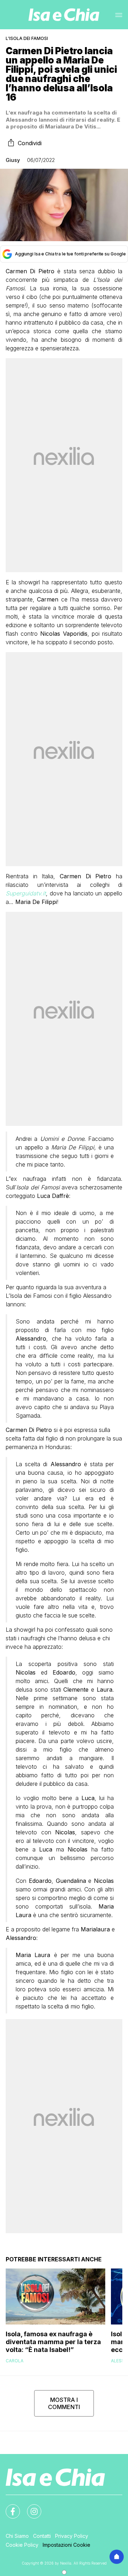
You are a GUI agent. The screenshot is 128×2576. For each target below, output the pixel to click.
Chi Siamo (17, 2536)
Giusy (13, 160)
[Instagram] (30, 2507)
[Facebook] (9, 2507)
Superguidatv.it (26, 893)
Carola (15, 2361)
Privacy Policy (72, 2536)
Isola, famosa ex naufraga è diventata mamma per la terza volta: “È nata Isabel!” (53, 2342)
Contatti (42, 2536)
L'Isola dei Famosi (27, 38)
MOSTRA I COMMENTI (64, 2403)
